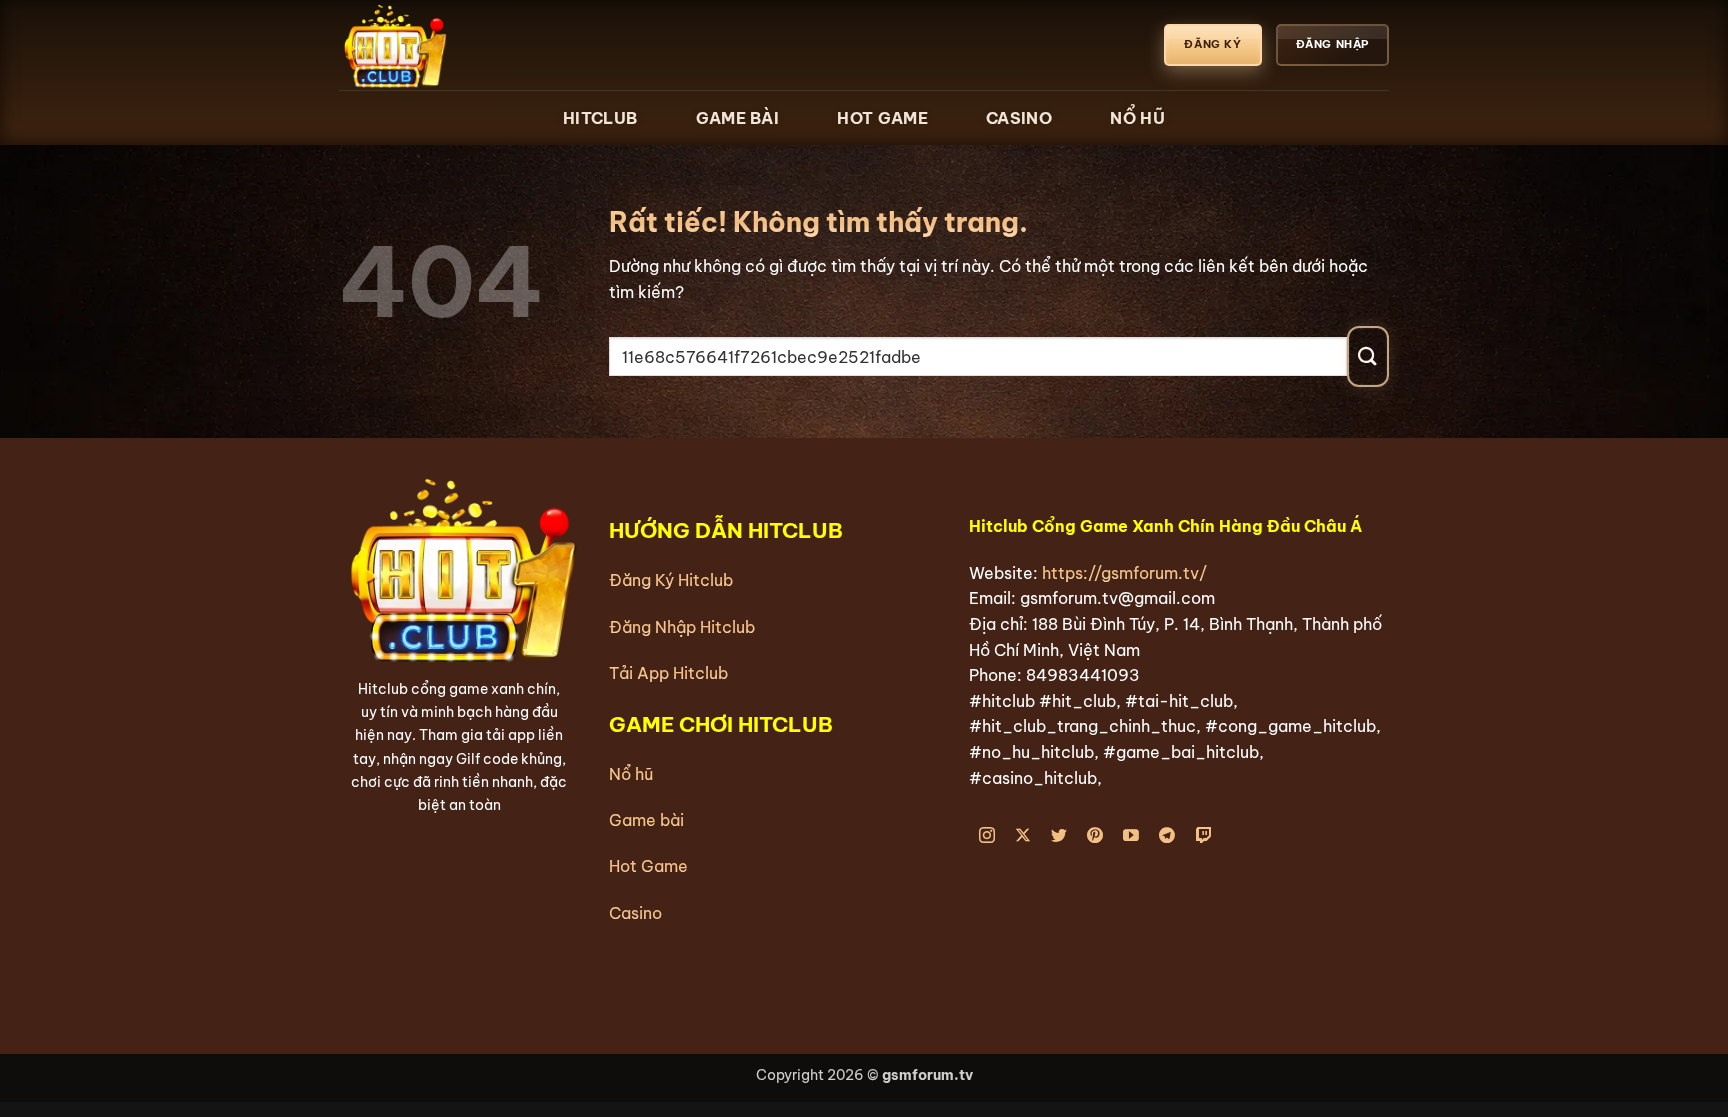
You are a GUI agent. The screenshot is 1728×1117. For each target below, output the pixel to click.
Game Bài (737, 118)
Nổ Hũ (1137, 118)
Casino (1019, 118)
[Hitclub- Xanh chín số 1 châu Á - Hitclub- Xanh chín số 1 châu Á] (439, 45)
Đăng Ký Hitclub (671, 580)
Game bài (646, 820)
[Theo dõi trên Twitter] (1059, 836)
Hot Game (882, 118)
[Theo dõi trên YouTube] (1131, 836)
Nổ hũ (631, 774)
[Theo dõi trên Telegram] (1167, 836)
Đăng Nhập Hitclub (682, 627)
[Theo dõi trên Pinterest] (1095, 836)
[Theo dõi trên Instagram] (987, 836)
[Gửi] (1368, 356)
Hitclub (600, 118)
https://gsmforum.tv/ (1124, 573)
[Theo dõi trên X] (1023, 836)
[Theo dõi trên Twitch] (1203, 836)
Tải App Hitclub (668, 673)
